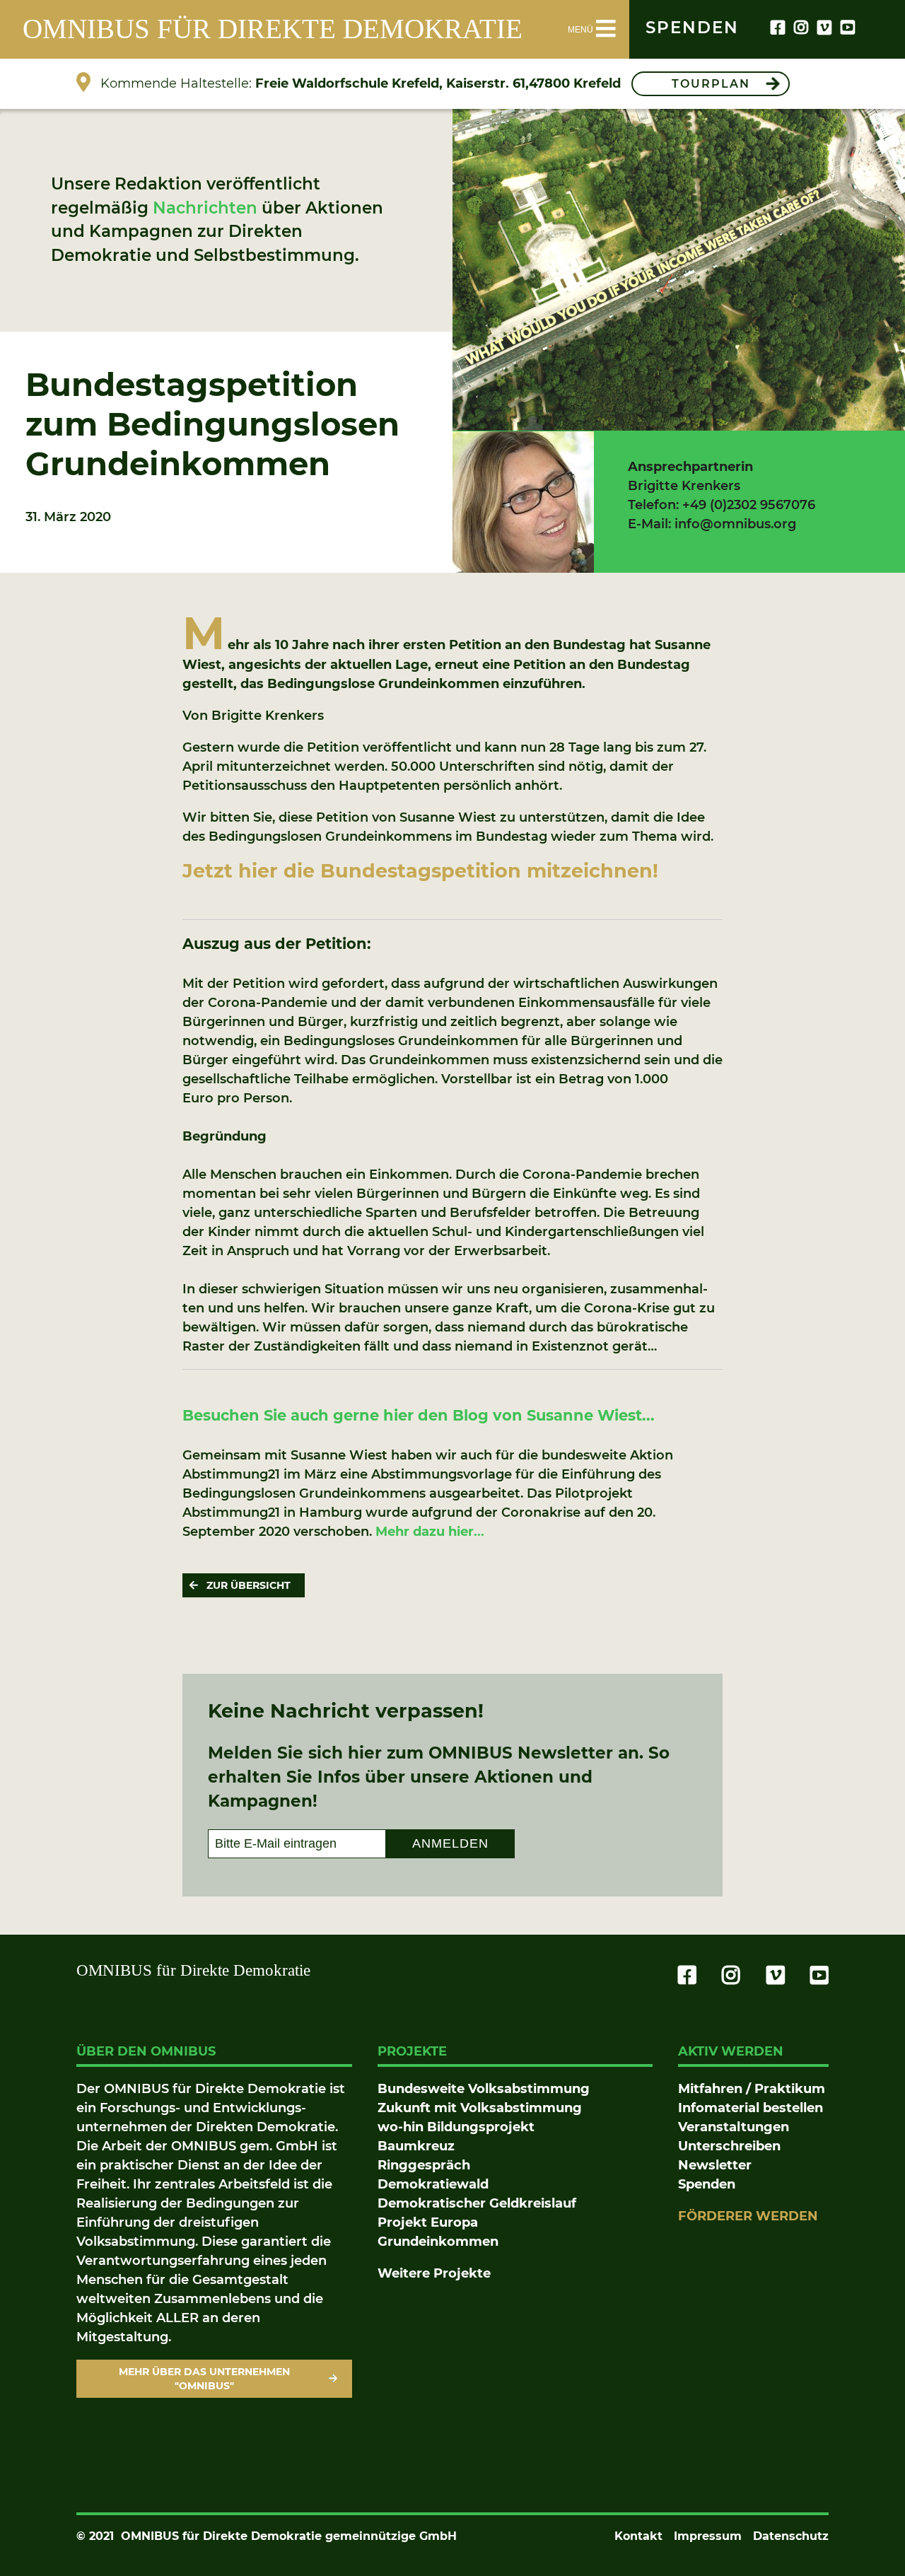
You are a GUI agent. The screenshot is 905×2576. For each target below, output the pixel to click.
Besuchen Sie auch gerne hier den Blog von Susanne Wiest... (421, 1415)
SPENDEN (692, 28)
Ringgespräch (424, 2165)
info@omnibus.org (735, 524)
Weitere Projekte (434, 2273)
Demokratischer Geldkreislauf (477, 2203)
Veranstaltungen (734, 2127)
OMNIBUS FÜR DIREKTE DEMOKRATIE (273, 29)
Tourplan (711, 84)
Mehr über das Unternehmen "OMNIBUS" (204, 2379)
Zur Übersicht (249, 1585)
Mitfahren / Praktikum (752, 2089)
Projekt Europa (428, 2222)
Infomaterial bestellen (751, 2108)
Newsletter (715, 2165)
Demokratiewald (433, 2184)
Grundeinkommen (438, 2242)
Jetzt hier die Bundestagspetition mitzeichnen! (420, 871)
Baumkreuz (416, 2146)
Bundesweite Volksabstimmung (484, 2089)
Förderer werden (748, 2216)
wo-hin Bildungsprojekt (456, 2127)
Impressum (708, 2536)
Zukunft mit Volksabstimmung (480, 2108)
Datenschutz (791, 2536)
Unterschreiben (729, 2146)
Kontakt (638, 2536)
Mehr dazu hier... (430, 1532)
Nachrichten (205, 208)
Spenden (707, 2184)
